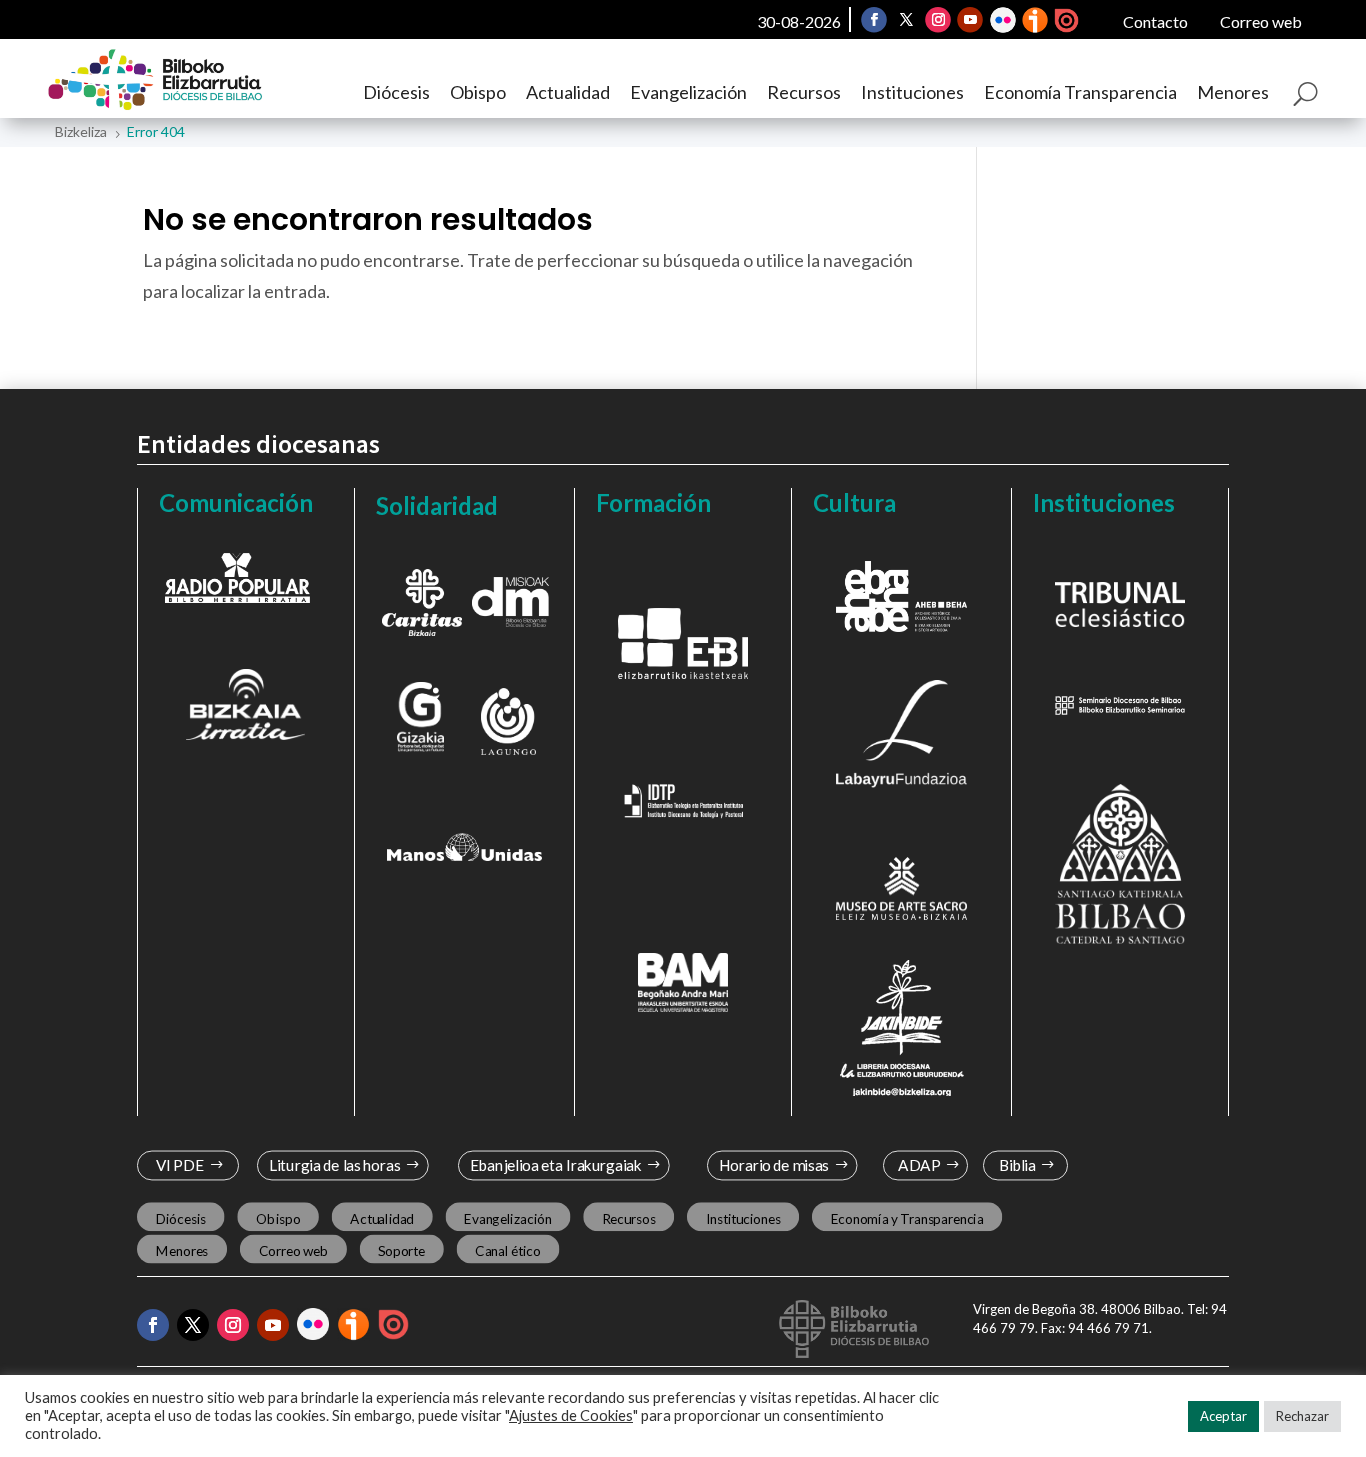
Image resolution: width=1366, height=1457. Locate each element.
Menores (1233, 92)
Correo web (1261, 21)
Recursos (804, 92)
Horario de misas (773, 1165)
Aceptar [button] (1223, 1416)
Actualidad (568, 92)
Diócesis (396, 92)
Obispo (478, 92)
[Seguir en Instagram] (938, 20)
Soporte (401, 1251)
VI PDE (179, 1165)
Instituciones (912, 92)
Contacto (1155, 21)
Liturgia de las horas (334, 1165)
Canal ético (507, 1251)
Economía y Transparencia (906, 1218)
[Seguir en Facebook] (874, 20)
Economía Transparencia (1080, 92)
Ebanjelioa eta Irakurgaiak (556, 1165)
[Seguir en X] (906, 20)
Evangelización (688, 92)
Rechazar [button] (1302, 1416)
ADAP (920, 1165)
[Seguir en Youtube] (970, 20)
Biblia (1017, 1165)
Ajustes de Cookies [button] (571, 1415)
